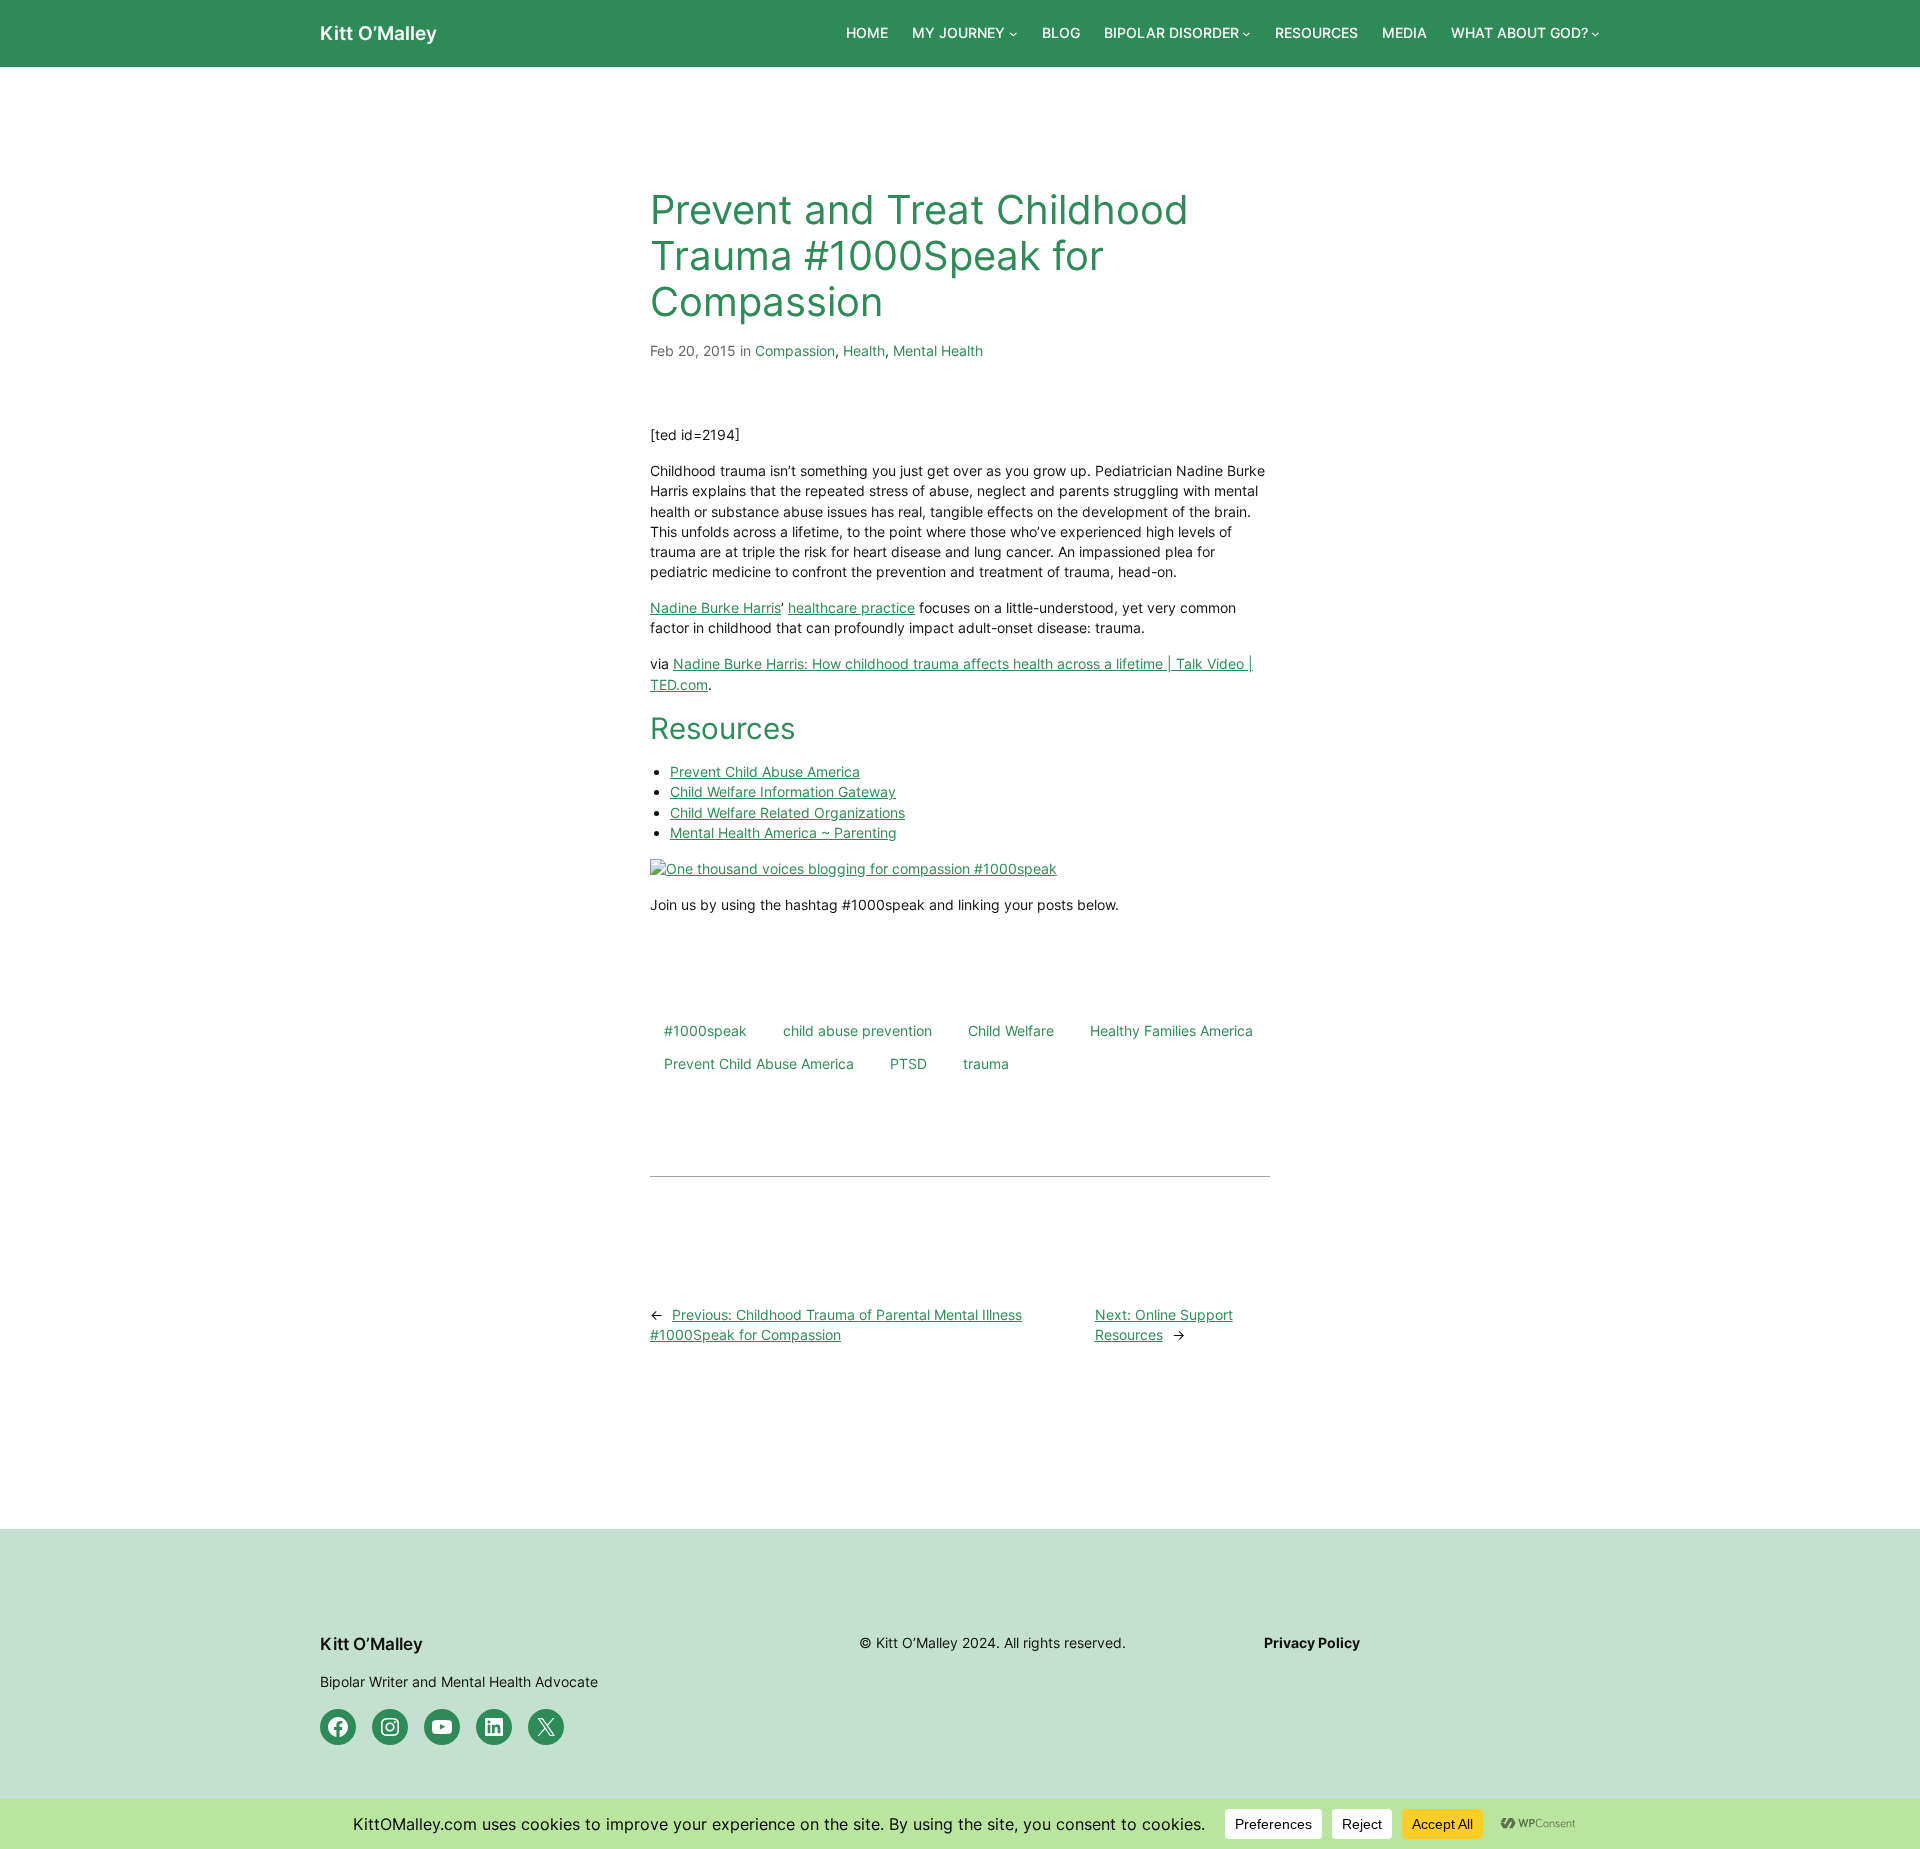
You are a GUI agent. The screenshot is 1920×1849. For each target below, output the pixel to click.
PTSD (908, 1063)
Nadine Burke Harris (715, 607)
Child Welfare (1011, 1030)
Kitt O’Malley (378, 33)
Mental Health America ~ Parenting (783, 832)
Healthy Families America (1171, 1030)
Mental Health (938, 350)
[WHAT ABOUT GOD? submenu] (1595, 33)
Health (864, 350)
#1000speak (705, 1030)
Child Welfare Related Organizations (787, 812)
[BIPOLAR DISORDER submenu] (1246, 33)
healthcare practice (851, 607)
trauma (986, 1063)
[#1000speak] (853, 868)
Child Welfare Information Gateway (783, 791)
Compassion (795, 350)
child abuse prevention (857, 1030)
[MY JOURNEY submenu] (1013, 33)
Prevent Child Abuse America (765, 771)
